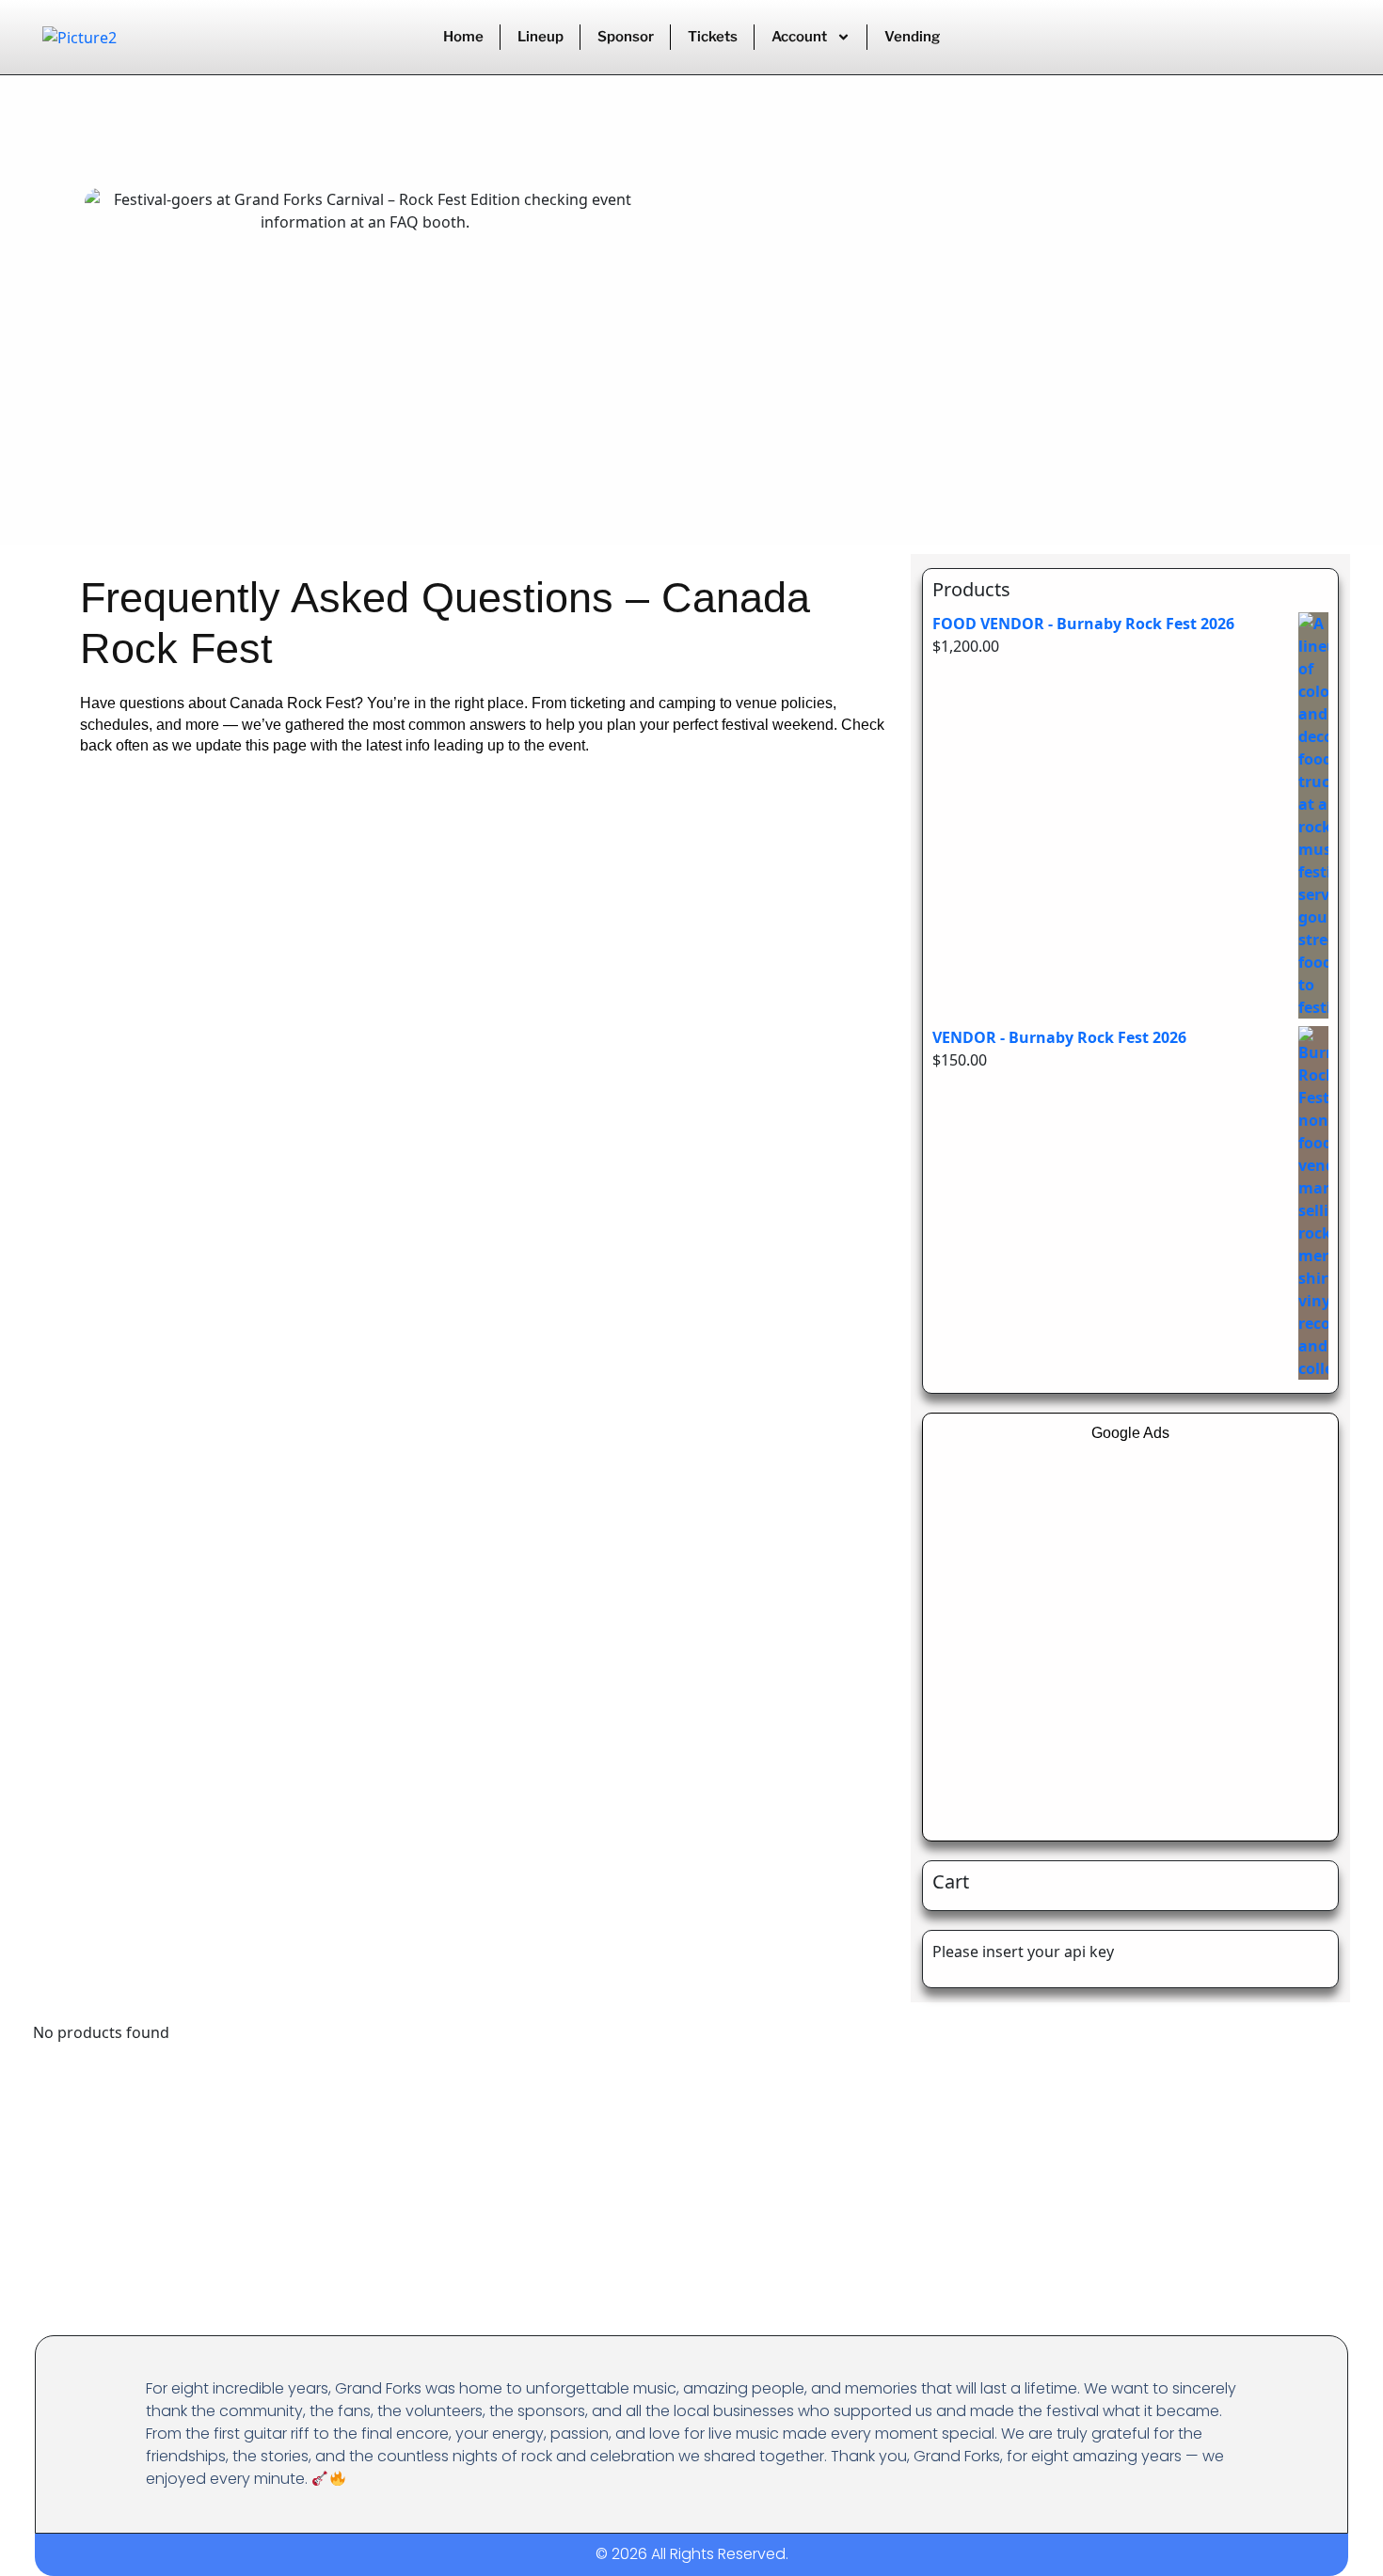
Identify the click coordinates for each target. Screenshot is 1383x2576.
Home (463, 37)
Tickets (713, 37)
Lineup (540, 37)
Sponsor (626, 37)
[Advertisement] (1130, 1630)
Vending (912, 37)
